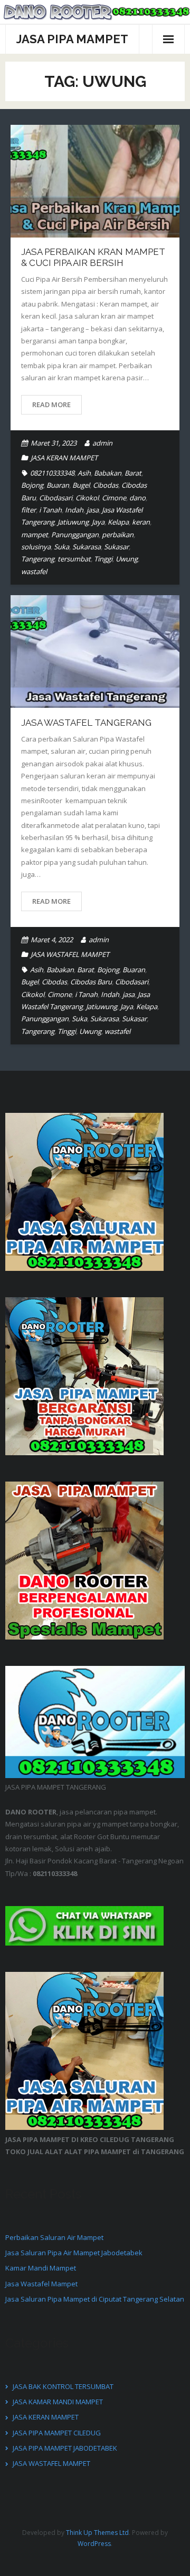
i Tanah (50, 510)
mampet (35, 535)
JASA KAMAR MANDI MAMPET (58, 2402)
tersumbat (74, 559)
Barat (133, 473)
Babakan (108, 473)
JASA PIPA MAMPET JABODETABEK (65, 2448)
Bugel (81, 485)
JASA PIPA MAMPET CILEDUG (57, 2433)
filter (28, 510)
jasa (93, 510)
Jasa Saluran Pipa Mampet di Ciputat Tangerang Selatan (95, 2299)
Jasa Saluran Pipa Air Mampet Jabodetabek (74, 2253)
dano (137, 498)
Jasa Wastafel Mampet (41, 2284)
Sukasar (116, 547)
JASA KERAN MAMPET (64, 458)
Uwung (127, 559)
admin (102, 443)
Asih (84, 473)
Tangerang (38, 559)
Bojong (32, 485)
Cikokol (87, 498)
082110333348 (52, 473)
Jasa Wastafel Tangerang (86, 723)
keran (141, 522)
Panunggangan (75, 535)
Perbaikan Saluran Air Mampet (54, 2237)
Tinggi (103, 559)
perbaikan (118, 535)
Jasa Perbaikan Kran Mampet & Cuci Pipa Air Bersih (93, 257)
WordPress (94, 2544)
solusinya (36, 547)
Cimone (114, 498)
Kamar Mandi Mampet (41, 2268)
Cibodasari (56, 498)
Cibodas (106, 485)
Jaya (98, 522)
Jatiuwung (73, 522)
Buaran (58, 485)
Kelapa (118, 522)
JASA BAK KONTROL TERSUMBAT (63, 2386)
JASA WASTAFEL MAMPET (70, 954)
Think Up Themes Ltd (97, 2533)
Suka (61, 547)
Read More (51, 404)
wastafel (34, 571)
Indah (74, 510)
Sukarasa (87, 547)
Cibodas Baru (91, 982)
